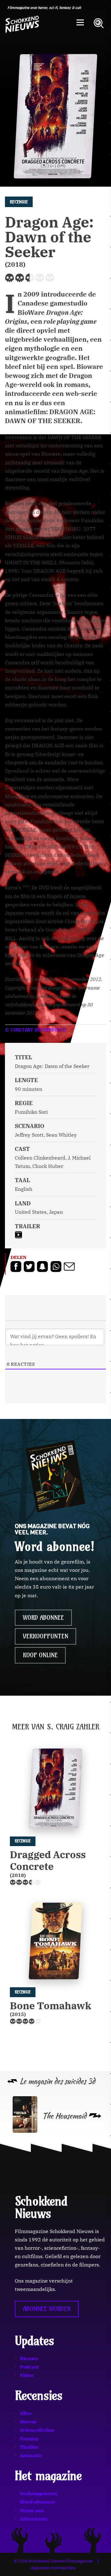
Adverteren (34, 2519)
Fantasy (29, 2439)
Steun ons (32, 2510)
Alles (26, 2413)
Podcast (29, 2367)
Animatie (31, 2455)
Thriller (29, 2447)
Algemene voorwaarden (53, 2568)
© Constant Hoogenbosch (35, 1030)
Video (27, 2375)
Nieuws (29, 2358)
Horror (28, 2422)
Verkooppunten (45, 1636)
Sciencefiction (37, 2430)
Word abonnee (43, 1618)
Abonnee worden (47, 2309)
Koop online (40, 1655)
